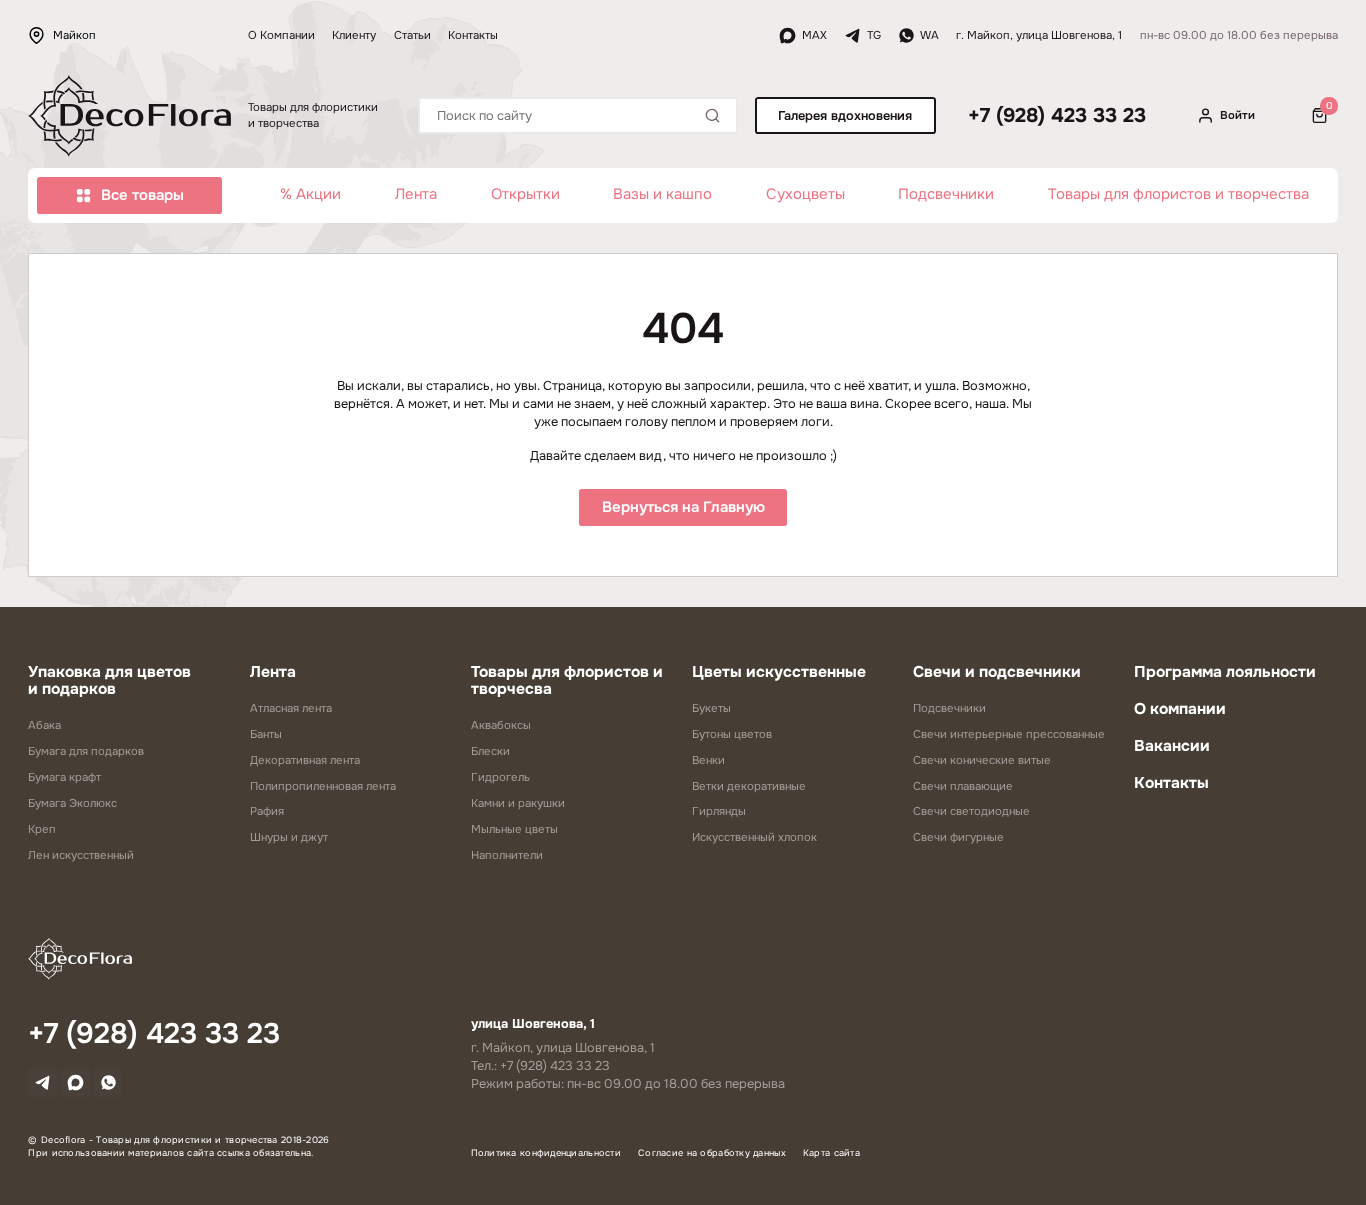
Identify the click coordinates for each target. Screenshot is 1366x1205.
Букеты (711, 708)
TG (874, 35)
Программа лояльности (1225, 672)
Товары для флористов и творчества (1178, 194)
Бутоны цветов (732, 734)
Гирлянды (719, 811)
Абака (44, 725)
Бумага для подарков (86, 751)
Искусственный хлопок (754, 837)
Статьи (412, 35)
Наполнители (507, 855)
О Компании (281, 35)
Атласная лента (291, 708)
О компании (1180, 709)
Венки (708, 760)
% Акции (310, 194)
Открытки (525, 194)
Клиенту (354, 35)
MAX (814, 35)
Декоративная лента (305, 760)
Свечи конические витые (982, 760)
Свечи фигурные (958, 837)
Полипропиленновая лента (323, 786)
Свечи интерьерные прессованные (1009, 734)
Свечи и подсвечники (997, 672)
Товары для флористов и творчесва (567, 680)
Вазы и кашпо (662, 194)
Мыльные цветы (514, 829)
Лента (416, 194)
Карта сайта (831, 1153)
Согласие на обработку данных (712, 1153)
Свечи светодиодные (971, 811)
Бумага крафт (64, 777)
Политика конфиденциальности (546, 1153)
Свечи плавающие (963, 786)
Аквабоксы (501, 725)
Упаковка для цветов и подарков (109, 680)
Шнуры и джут (289, 837)
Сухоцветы (805, 194)
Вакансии (1172, 746)
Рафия (267, 811)
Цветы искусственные (779, 672)
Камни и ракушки (518, 803)
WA (929, 35)
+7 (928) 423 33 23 (1057, 116)
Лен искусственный (81, 855)
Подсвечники (946, 194)
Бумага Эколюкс (72, 803)
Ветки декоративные (749, 786)
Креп (42, 829)
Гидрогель (500, 777)
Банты (266, 734)
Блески (490, 751)
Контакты (473, 35)
